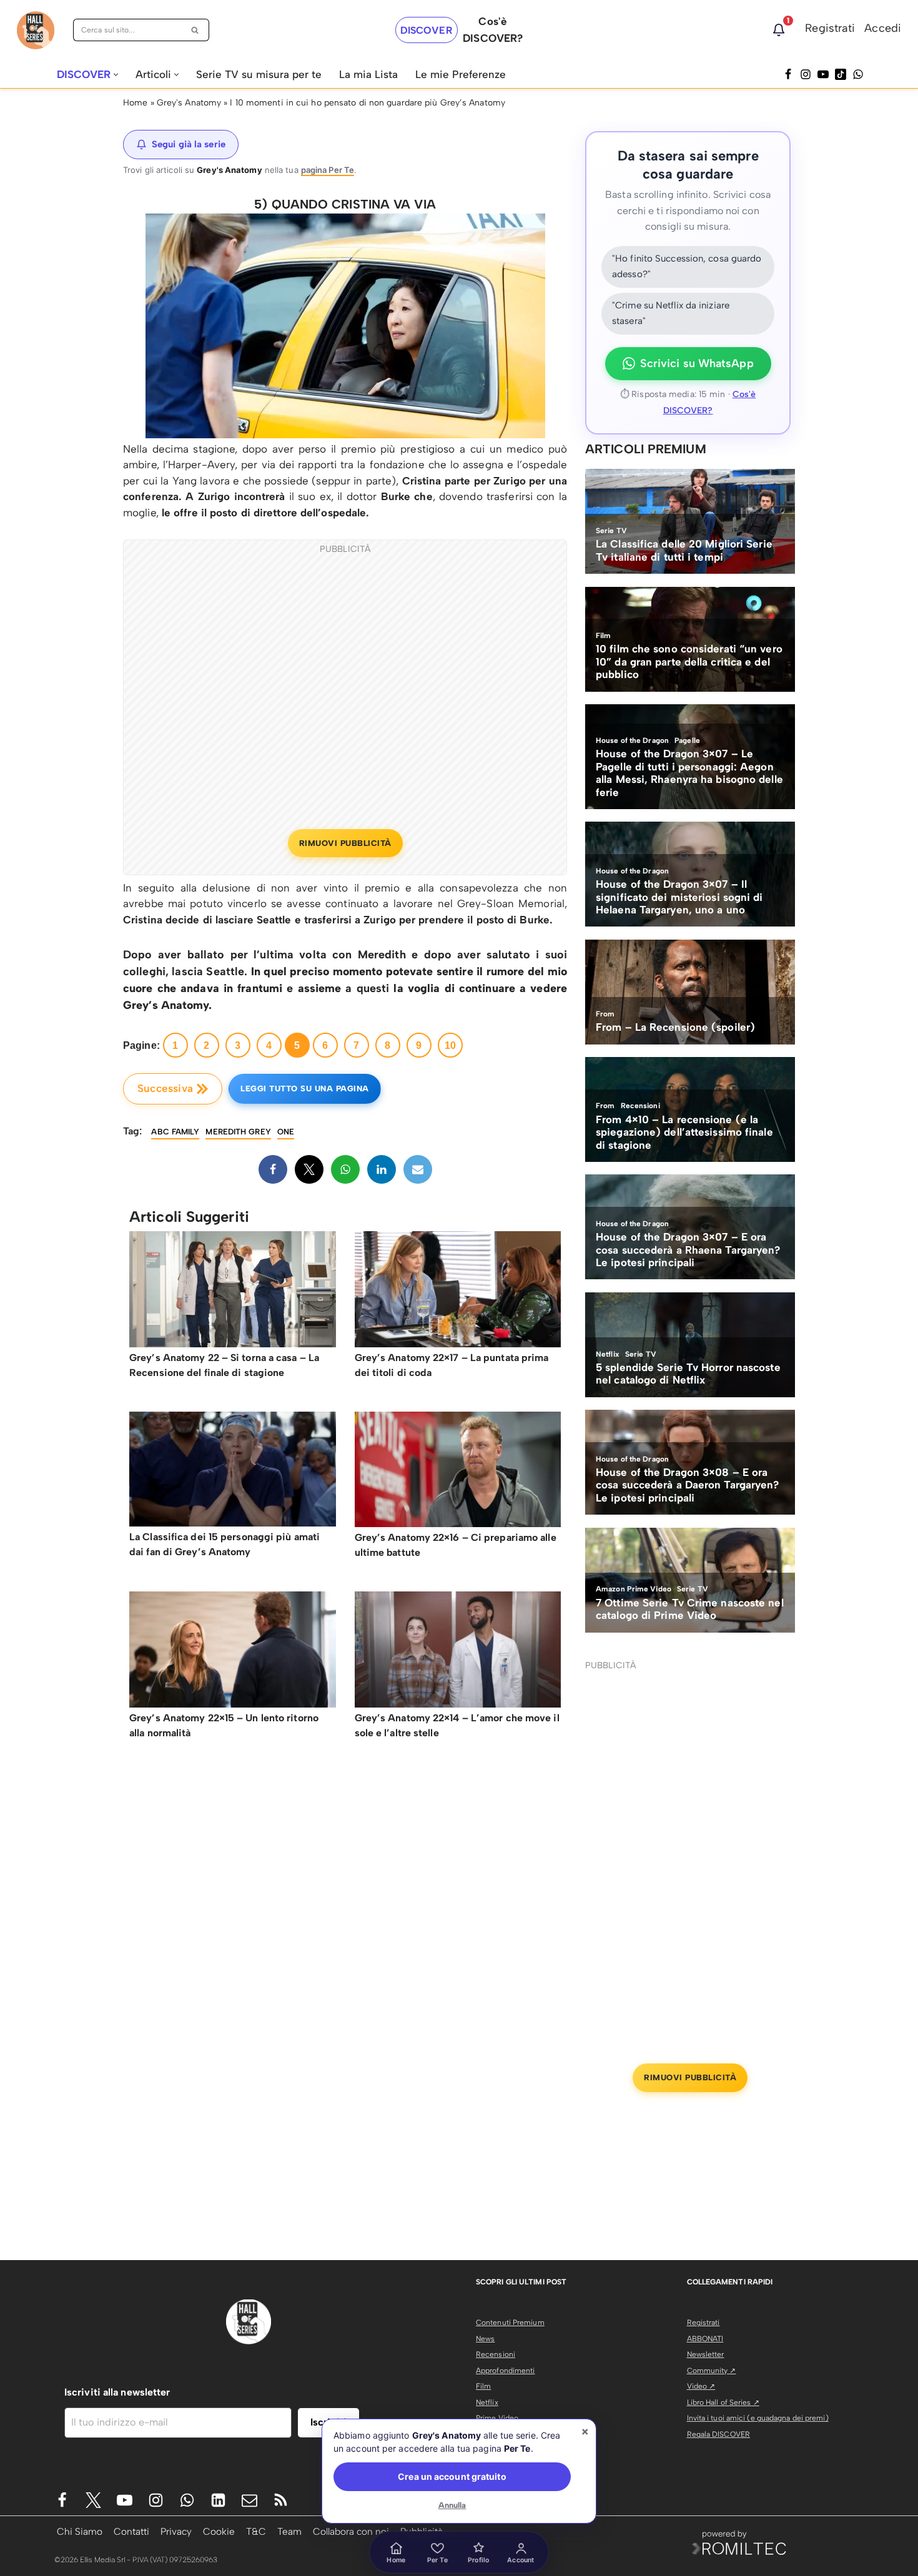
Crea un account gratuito (452, 2476)
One (286, 1132)
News (485, 2339)
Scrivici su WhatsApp (697, 363)
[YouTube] (823, 74)
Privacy (176, 2531)
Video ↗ (701, 2386)
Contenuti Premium (510, 2323)
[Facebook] (788, 74)
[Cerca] (195, 30)
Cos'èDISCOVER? (493, 30)
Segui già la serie (189, 144)
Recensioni (496, 2354)
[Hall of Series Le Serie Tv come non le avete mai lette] (36, 30)
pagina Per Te (328, 170)
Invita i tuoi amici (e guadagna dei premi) (758, 2418)
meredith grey (238, 1132)
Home (135, 103)
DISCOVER (427, 30)
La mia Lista (368, 74)
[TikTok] (841, 74)
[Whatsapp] (858, 74)
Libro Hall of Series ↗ (723, 2402)
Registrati (830, 28)
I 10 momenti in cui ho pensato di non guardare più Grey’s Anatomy (368, 103)
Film (483, 2386)
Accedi (883, 28)
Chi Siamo (80, 2531)
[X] (309, 1169)
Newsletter (706, 2354)
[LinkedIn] (382, 1169)
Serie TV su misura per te (259, 74)
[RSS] (281, 2500)
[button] (116, 75)
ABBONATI (705, 2339)
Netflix (487, 2402)
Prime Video (497, 2418)
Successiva (165, 1088)
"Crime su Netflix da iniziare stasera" (671, 313)
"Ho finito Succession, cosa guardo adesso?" (687, 267)
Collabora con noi (351, 2531)
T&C (256, 2531)
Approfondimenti (506, 2371)
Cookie (219, 2531)
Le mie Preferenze (461, 74)
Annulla (452, 2505)
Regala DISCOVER (719, 2434)
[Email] (418, 1169)
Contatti (131, 2531)
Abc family (175, 1132)
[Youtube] (125, 2500)
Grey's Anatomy (189, 103)
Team (289, 2531)
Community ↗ (712, 2371)
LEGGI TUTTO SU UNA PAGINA (305, 1089)
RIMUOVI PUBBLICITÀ (345, 843)
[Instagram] (806, 74)
